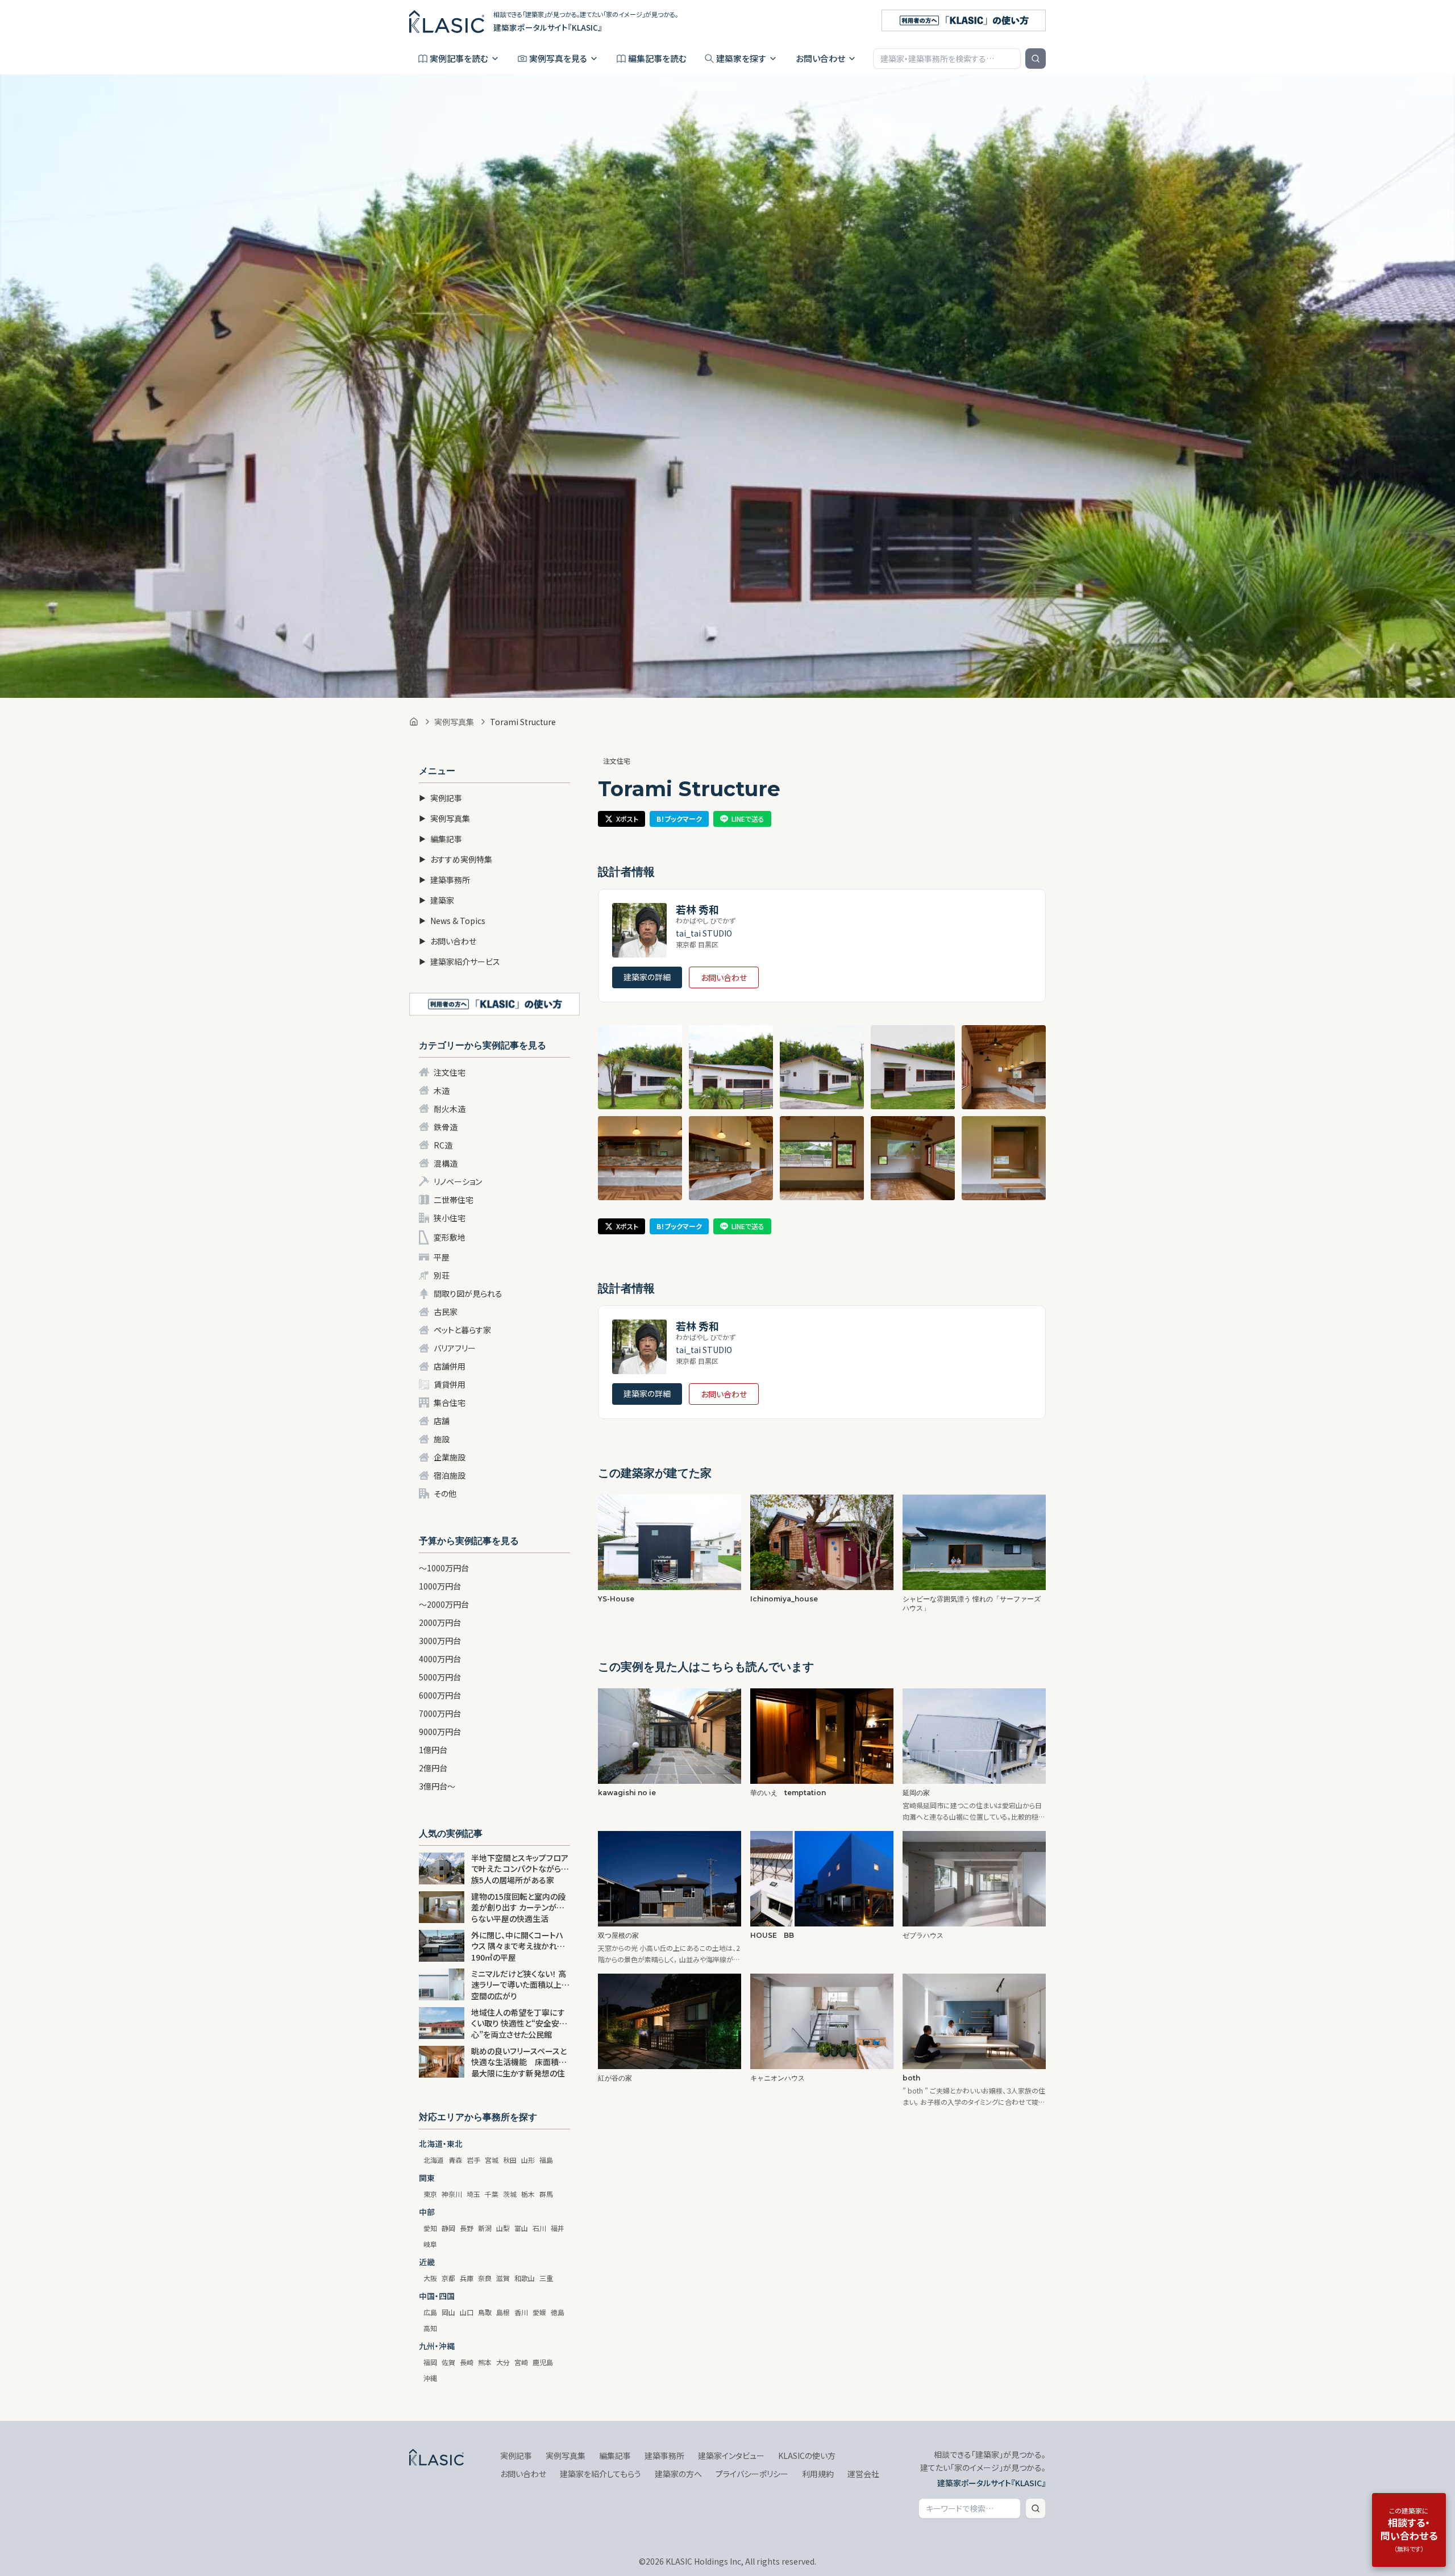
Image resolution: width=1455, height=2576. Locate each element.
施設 (442, 1439)
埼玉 (473, 2194)
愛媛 (539, 2312)
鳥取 (485, 2312)
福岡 (430, 2362)
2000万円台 (440, 1622)
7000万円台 (440, 1713)
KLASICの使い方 (807, 2456)
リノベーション (458, 1181)
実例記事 (440, 798)
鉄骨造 (446, 1127)
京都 (448, 2278)
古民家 (446, 1312)
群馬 (546, 2194)
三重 (546, 2278)
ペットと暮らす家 (462, 1330)
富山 (521, 2228)
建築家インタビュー (731, 2456)
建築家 (436, 900)
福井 (558, 2228)
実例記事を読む (459, 58)
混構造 (446, 1163)
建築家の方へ (678, 2474)
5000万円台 (440, 1677)
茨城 (510, 2194)
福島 (546, 2160)
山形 (528, 2160)
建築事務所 (444, 880)
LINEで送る (748, 819)
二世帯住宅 (454, 1200)
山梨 (503, 2228)
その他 (445, 1493)
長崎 (467, 2362)
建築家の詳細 (647, 977)
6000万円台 (440, 1695)
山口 (467, 2312)
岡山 (448, 2312)
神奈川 (452, 2194)
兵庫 (467, 2278)
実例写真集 (454, 722)
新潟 (485, 2228)
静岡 (448, 2228)
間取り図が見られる (468, 1293)
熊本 (485, 2362)
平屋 (442, 1257)
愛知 (430, 2228)
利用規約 (818, 2474)
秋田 (510, 2160)
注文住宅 (450, 1072)
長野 (467, 2228)
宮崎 (521, 2362)
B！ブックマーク (679, 819)
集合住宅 (450, 1403)
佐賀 (448, 2362)
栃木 (528, 2194)
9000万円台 (440, 1732)
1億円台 (433, 1750)
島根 (503, 2312)
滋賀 (503, 2278)
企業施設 (450, 1457)
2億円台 (433, 1768)
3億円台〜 (437, 1786)
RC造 (443, 1145)
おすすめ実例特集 (456, 859)
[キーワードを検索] (1036, 59)
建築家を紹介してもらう (600, 2474)
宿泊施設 (450, 1475)
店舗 (442, 1421)
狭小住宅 (450, 1218)
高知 (430, 2328)
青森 (455, 2160)
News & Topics (452, 921)
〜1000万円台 (444, 1568)
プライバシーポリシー (752, 2474)
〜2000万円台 (444, 1604)
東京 (430, 2194)
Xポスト (627, 819)
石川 (539, 2228)
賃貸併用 (450, 1384)
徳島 (558, 2312)
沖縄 (430, 2378)
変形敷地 (450, 1237)
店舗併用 (450, 1366)
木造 (442, 1091)
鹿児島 (543, 2362)
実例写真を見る (558, 58)
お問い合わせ (820, 58)
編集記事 (440, 839)
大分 (503, 2362)
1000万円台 (440, 1586)
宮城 (492, 2160)
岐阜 (430, 2244)
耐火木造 (450, 1109)
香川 (521, 2312)
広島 (430, 2312)
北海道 (434, 2160)
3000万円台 (440, 1641)
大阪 (430, 2278)
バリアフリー (455, 1348)
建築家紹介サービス (460, 962)
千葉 (492, 2194)
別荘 (442, 1275)
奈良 (485, 2278)
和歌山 (525, 2278)
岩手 (473, 2160)
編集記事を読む (657, 58)
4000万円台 (440, 1659)
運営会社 (863, 2474)
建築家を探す (741, 58)
